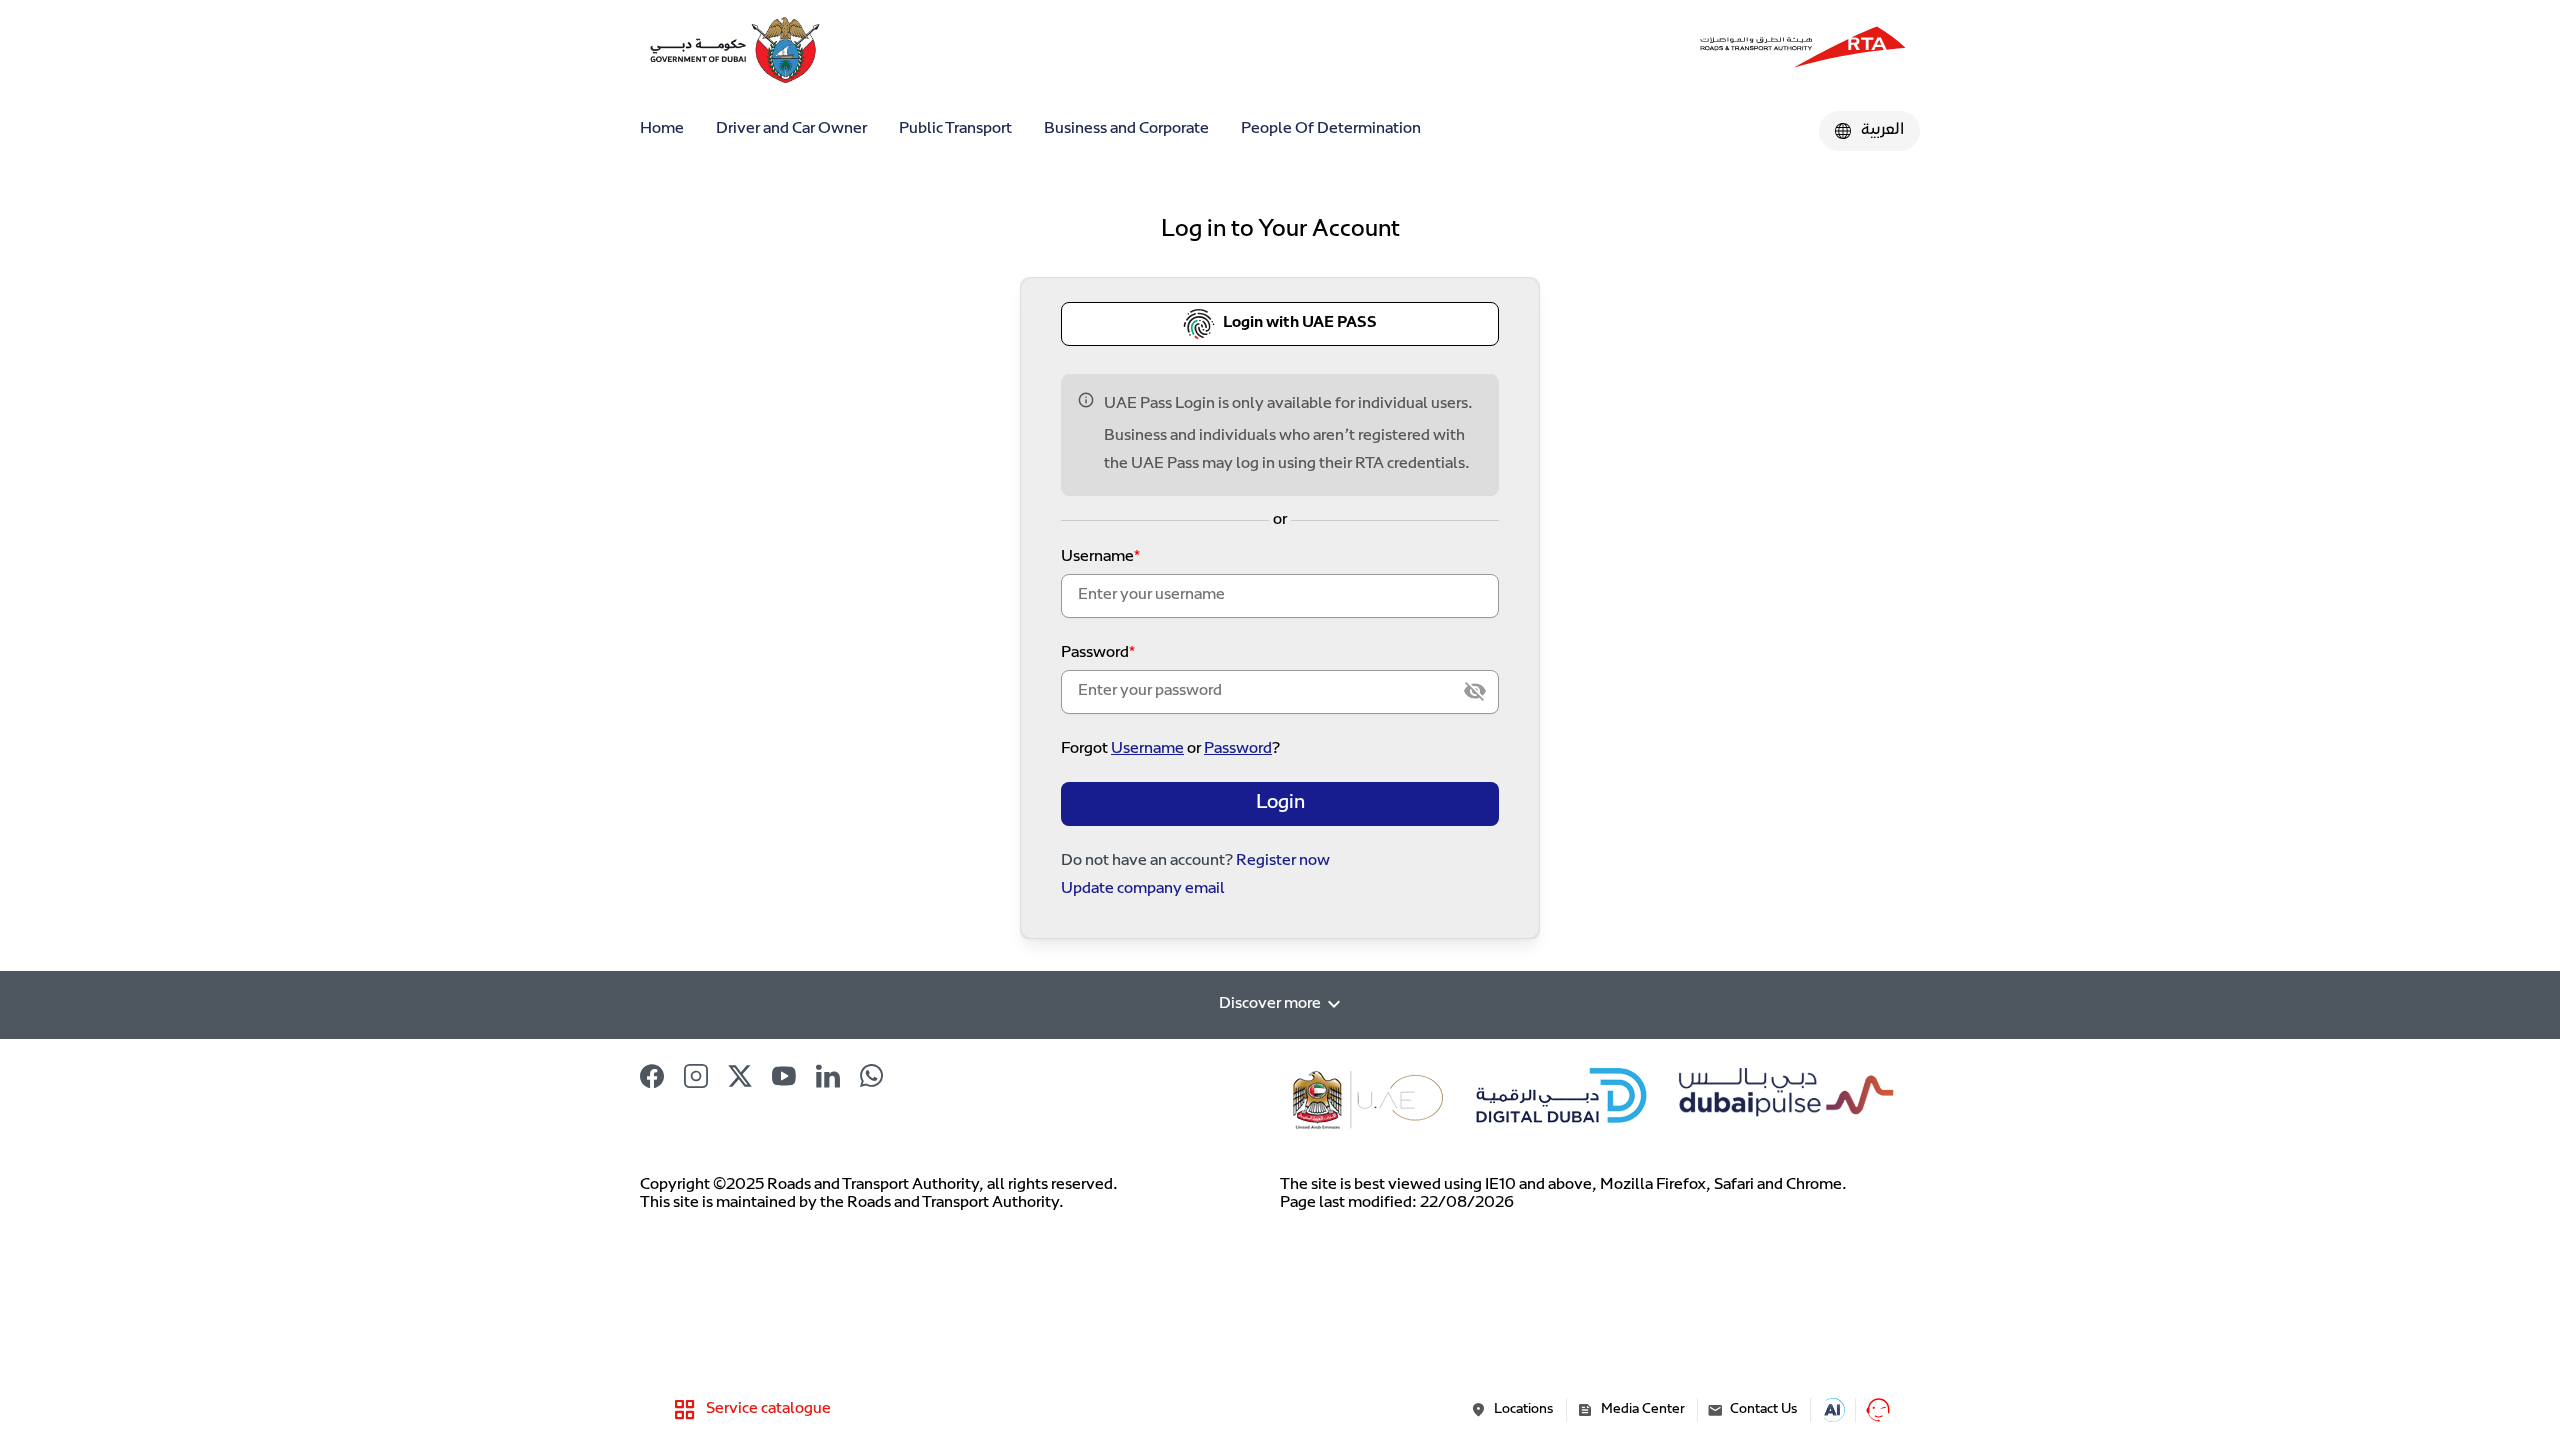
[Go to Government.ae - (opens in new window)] (1370, 1099)
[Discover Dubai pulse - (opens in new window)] (1782, 1099)
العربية (1882, 130)
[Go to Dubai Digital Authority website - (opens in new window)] (1563, 1099)
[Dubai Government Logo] (703, 50)
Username (1097, 557)
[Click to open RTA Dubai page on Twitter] (740, 1076)
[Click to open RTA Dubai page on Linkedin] (828, 1076)
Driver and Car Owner (791, 129)
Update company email (1143, 889)
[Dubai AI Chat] (1833, 1410)
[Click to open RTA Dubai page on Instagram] (696, 1076)
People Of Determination (1331, 129)
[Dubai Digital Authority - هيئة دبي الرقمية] (1803, 50)
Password (1095, 653)
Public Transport (955, 129)
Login (1280, 803)
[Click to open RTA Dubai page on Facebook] (652, 1076)
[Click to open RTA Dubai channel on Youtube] (784, 1076)
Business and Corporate (1126, 129)
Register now (1283, 861)
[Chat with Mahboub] (1878, 1410)
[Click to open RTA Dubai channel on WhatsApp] (872, 1076)
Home (662, 129)
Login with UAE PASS (1300, 323)
